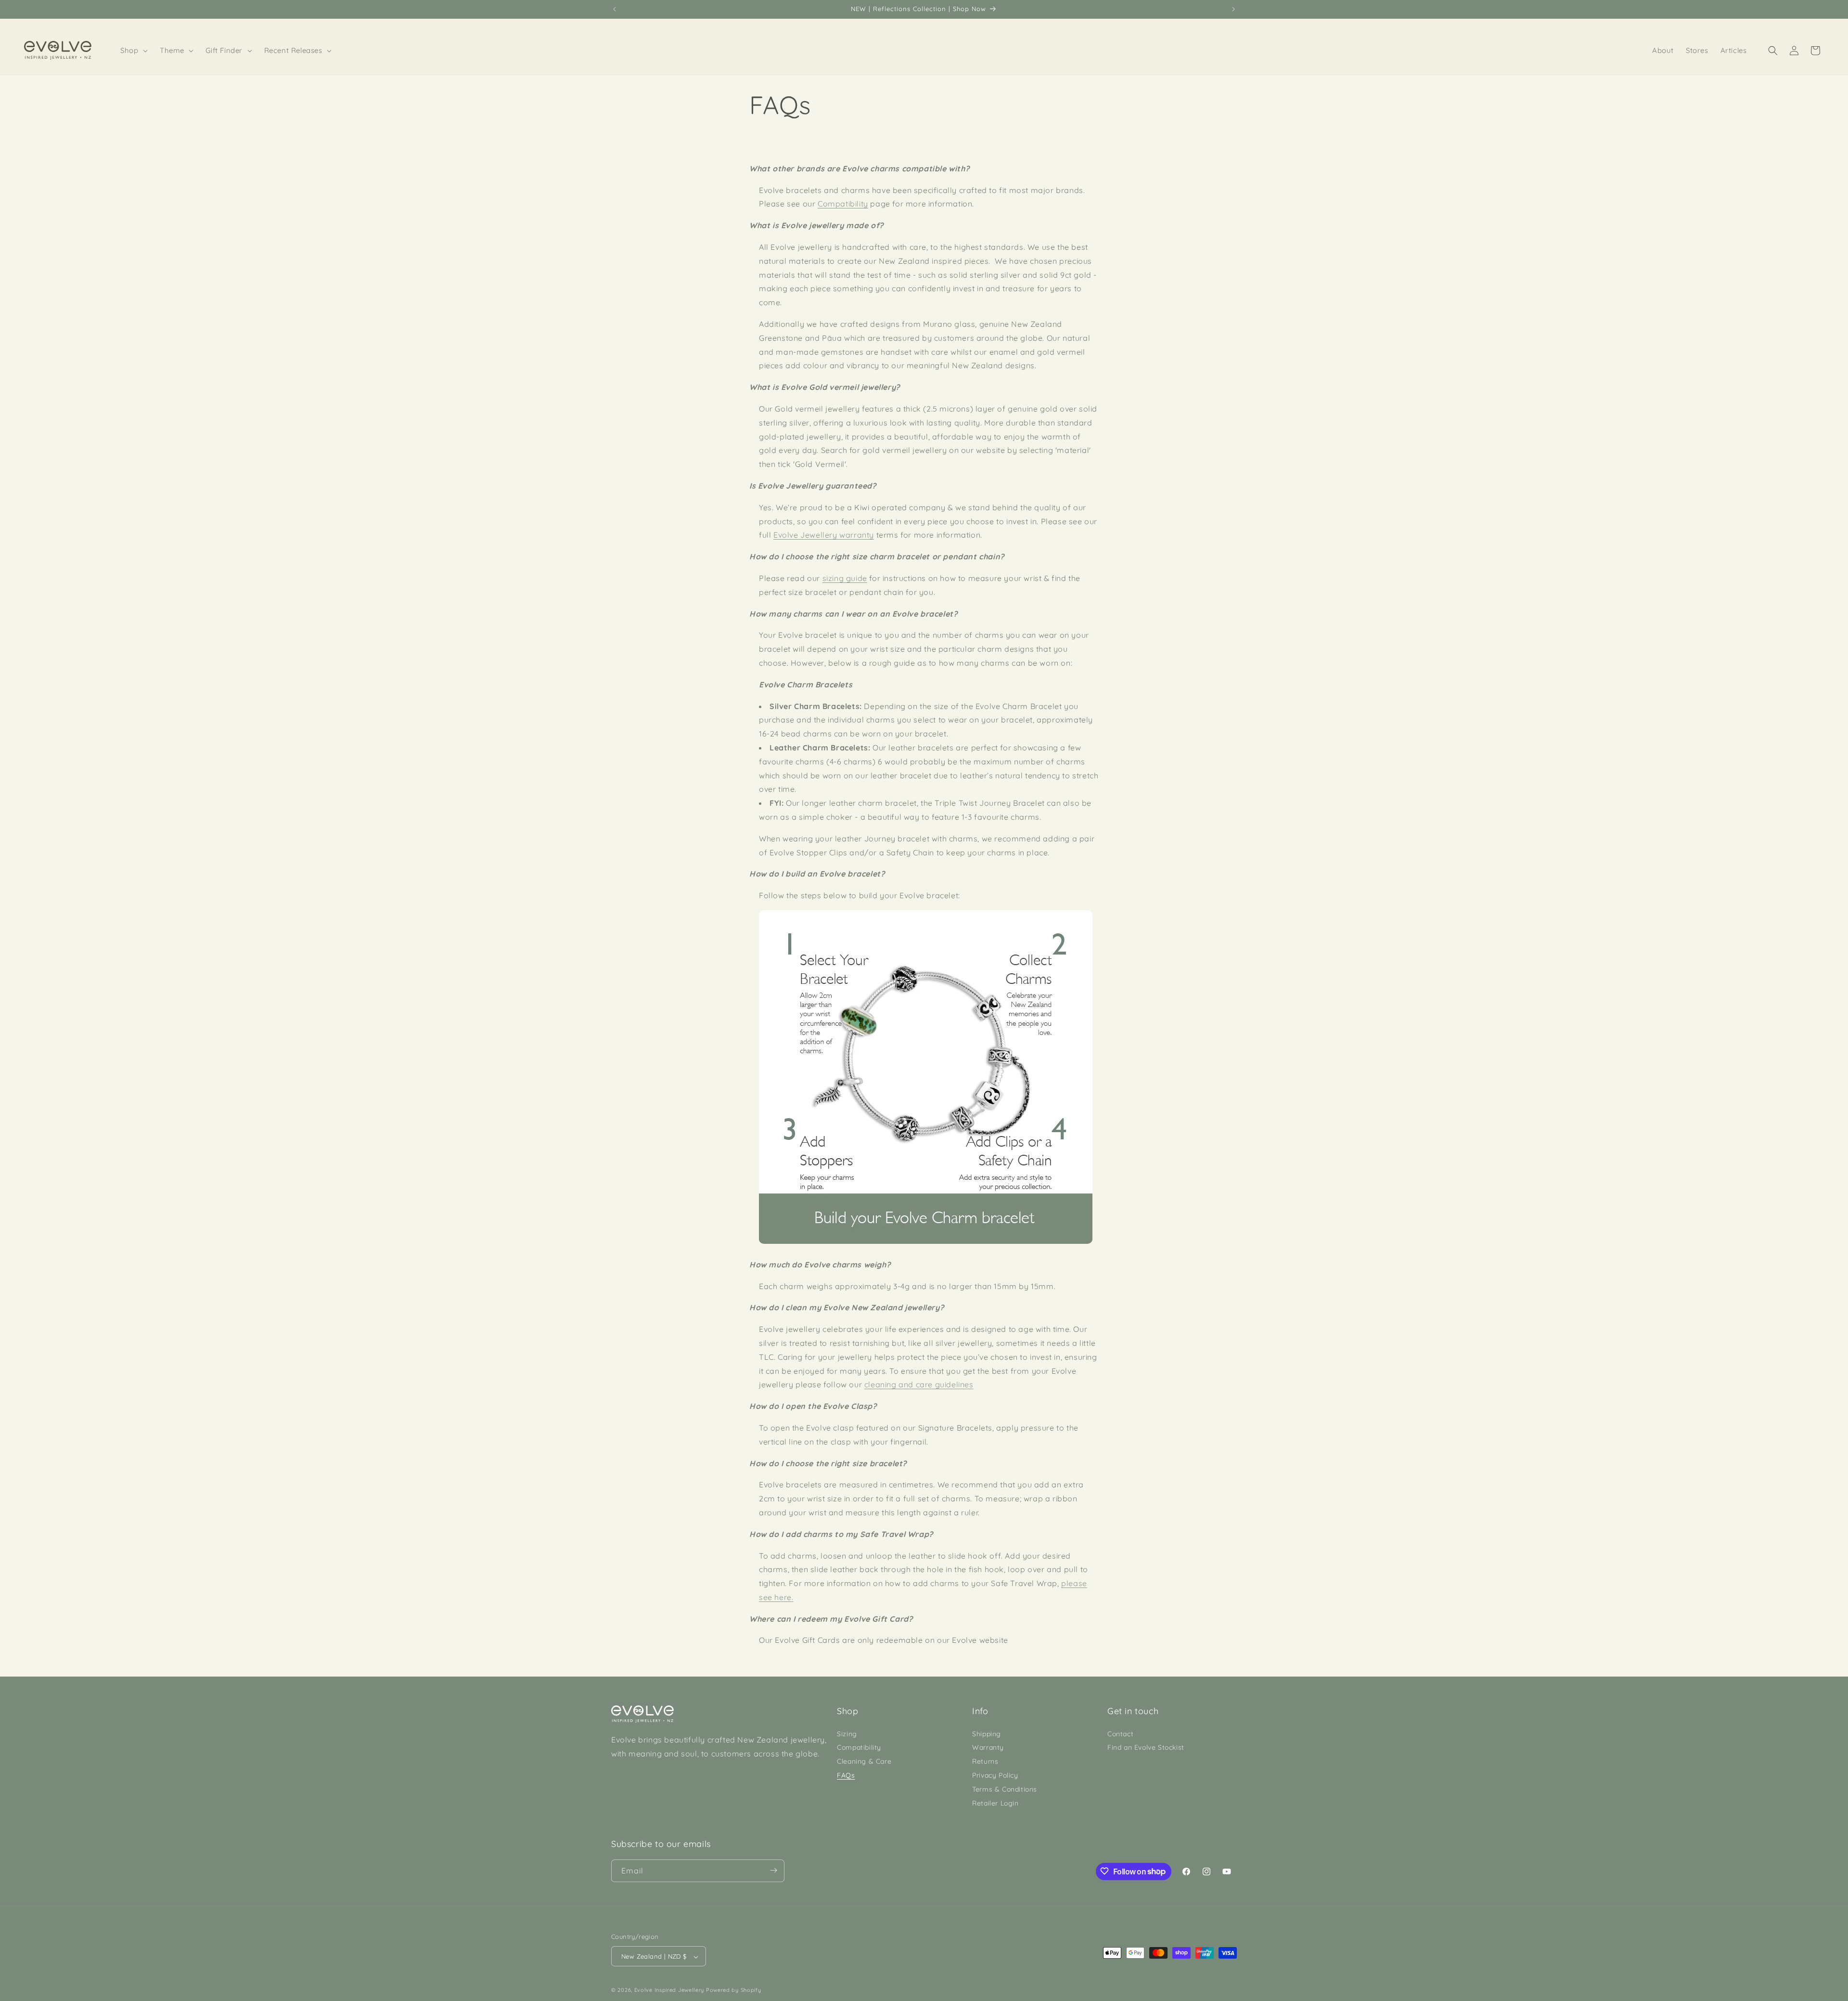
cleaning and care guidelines (919, 1384)
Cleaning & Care (864, 1761)
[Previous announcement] (615, 9)
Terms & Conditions (1005, 1789)
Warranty (988, 1747)
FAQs (846, 1775)
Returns (985, 1761)
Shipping (987, 1733)
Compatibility (843, 204)
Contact (1120, 1733)
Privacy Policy (995, 1775)
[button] (134, 51)
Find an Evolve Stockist (1146, 1747)
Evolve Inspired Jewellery (669, 1990)
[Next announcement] (1233, 9)
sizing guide (845, 578)
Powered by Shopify (734, 1990)
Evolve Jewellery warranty (824, 535)
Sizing (847, 1733)
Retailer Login (995, 1803)
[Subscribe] (773, 1870)
